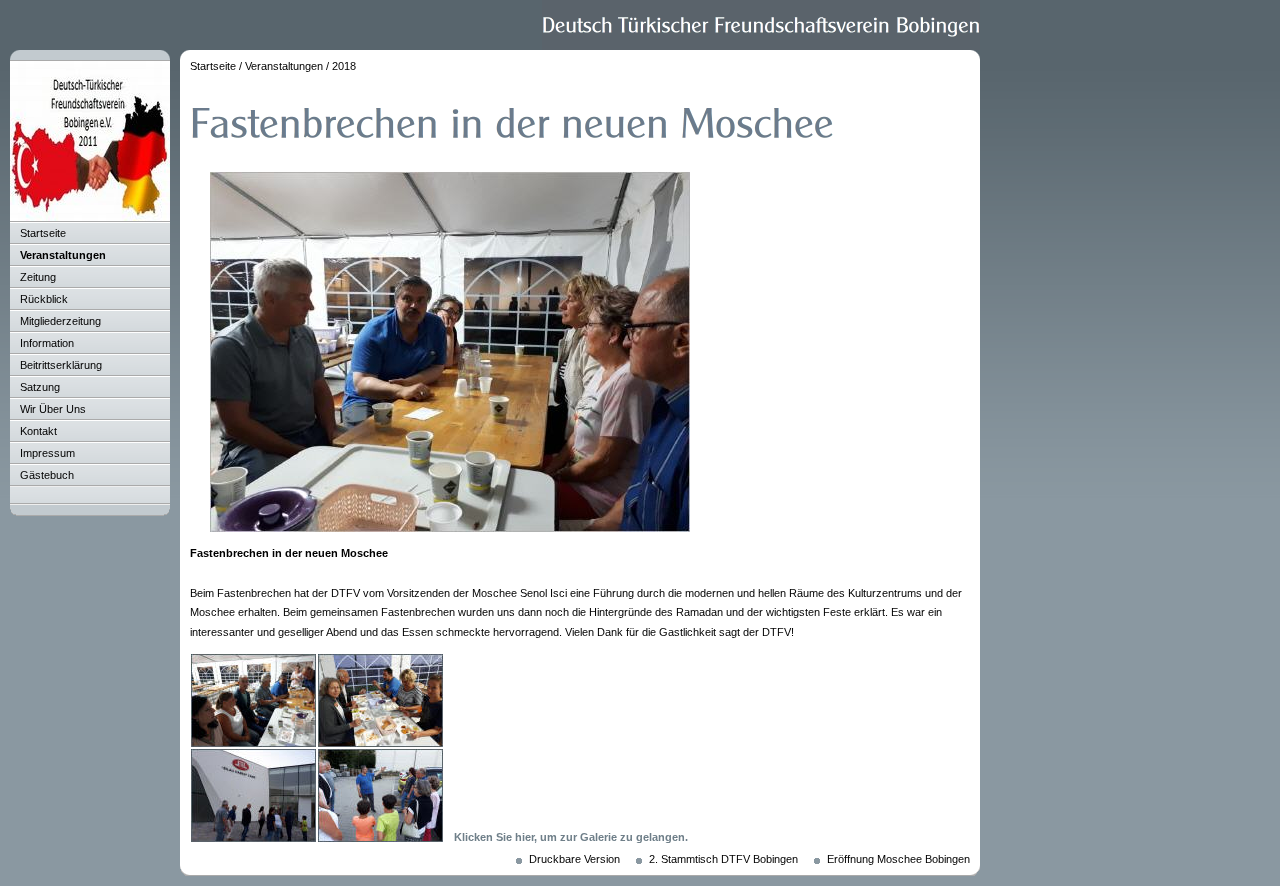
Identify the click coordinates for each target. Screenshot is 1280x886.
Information (47, 343)
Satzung (40, 387)
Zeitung (38, 277)
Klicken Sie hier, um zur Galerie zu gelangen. (571, 837)
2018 (344, 66)
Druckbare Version (574, 859)
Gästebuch (47, 475)
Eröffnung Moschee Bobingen (898, 859)
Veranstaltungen (63, 255)
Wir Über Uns (53, 409)
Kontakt (38, 431)
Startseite (43, 233)
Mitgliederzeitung (60, 321)
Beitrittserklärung (61, 365)
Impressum (47, 453)
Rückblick (44, 299)
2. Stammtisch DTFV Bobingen (723, 859)
